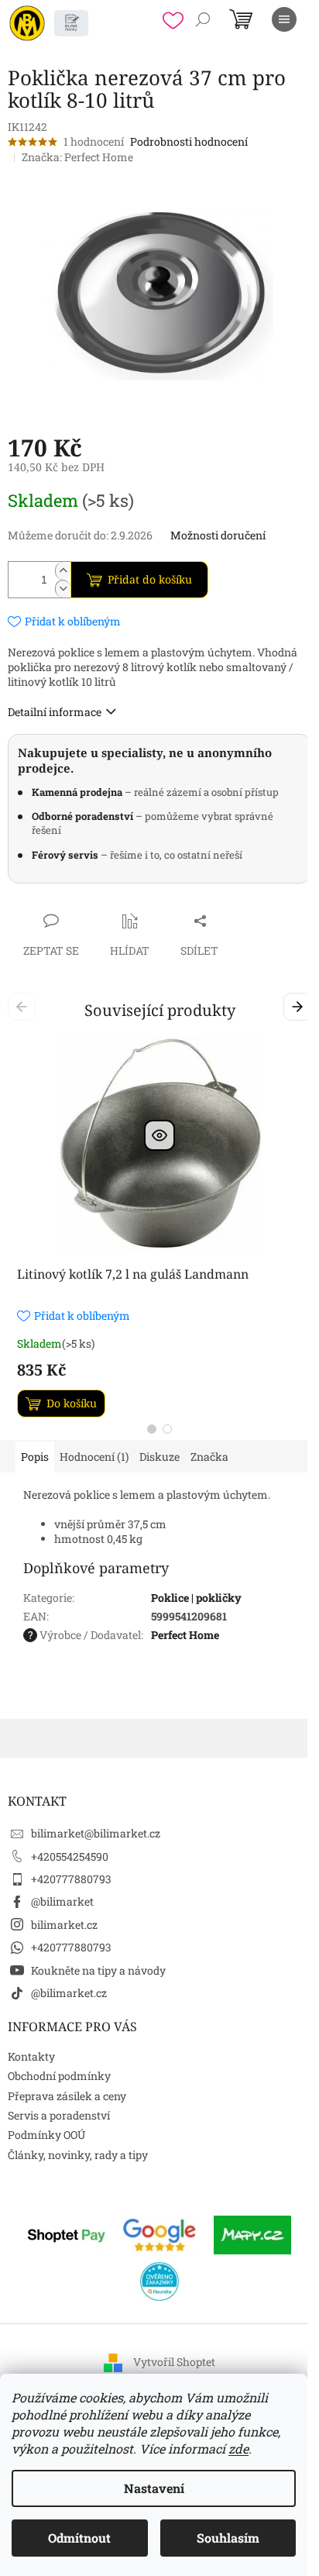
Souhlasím (228, 2538)
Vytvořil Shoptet (174, 2362)
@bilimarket (62, 1901)
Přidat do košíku (150, 579)
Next (300, 1006)
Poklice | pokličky (196, 1598)
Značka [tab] (209, 1457)
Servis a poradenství (59, 2115)
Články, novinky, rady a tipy (78, 2155)
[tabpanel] (159, 1227)
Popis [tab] (35, 1457)
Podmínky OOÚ (46, 2135)
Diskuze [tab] (159, 1457)
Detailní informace (55, 712)
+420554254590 (70, 1856)
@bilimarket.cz (69, 1993)
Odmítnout (79, 2538)
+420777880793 (71, 1879)
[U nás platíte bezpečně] (67, 2234)
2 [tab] (167, 1429)
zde (238, 2449)
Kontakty (31, 2056)
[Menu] (284, 19)
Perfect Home (185, 1635)
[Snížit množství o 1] (63, 589)
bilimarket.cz (64, 1925)
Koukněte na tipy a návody (98, 1970)
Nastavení (154, 2488)
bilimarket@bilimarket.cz (96, 1833)
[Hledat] (203, 19)
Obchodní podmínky (59, 2076)
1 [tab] (152, 1429)
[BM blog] (71, 23)
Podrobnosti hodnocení (189, 141)
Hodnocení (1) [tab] (94, 1457)
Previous (24, 1006)
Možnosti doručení (218, 535)
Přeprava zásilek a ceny (67, 2096)
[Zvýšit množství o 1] (63, 571)
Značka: (77, 157)
